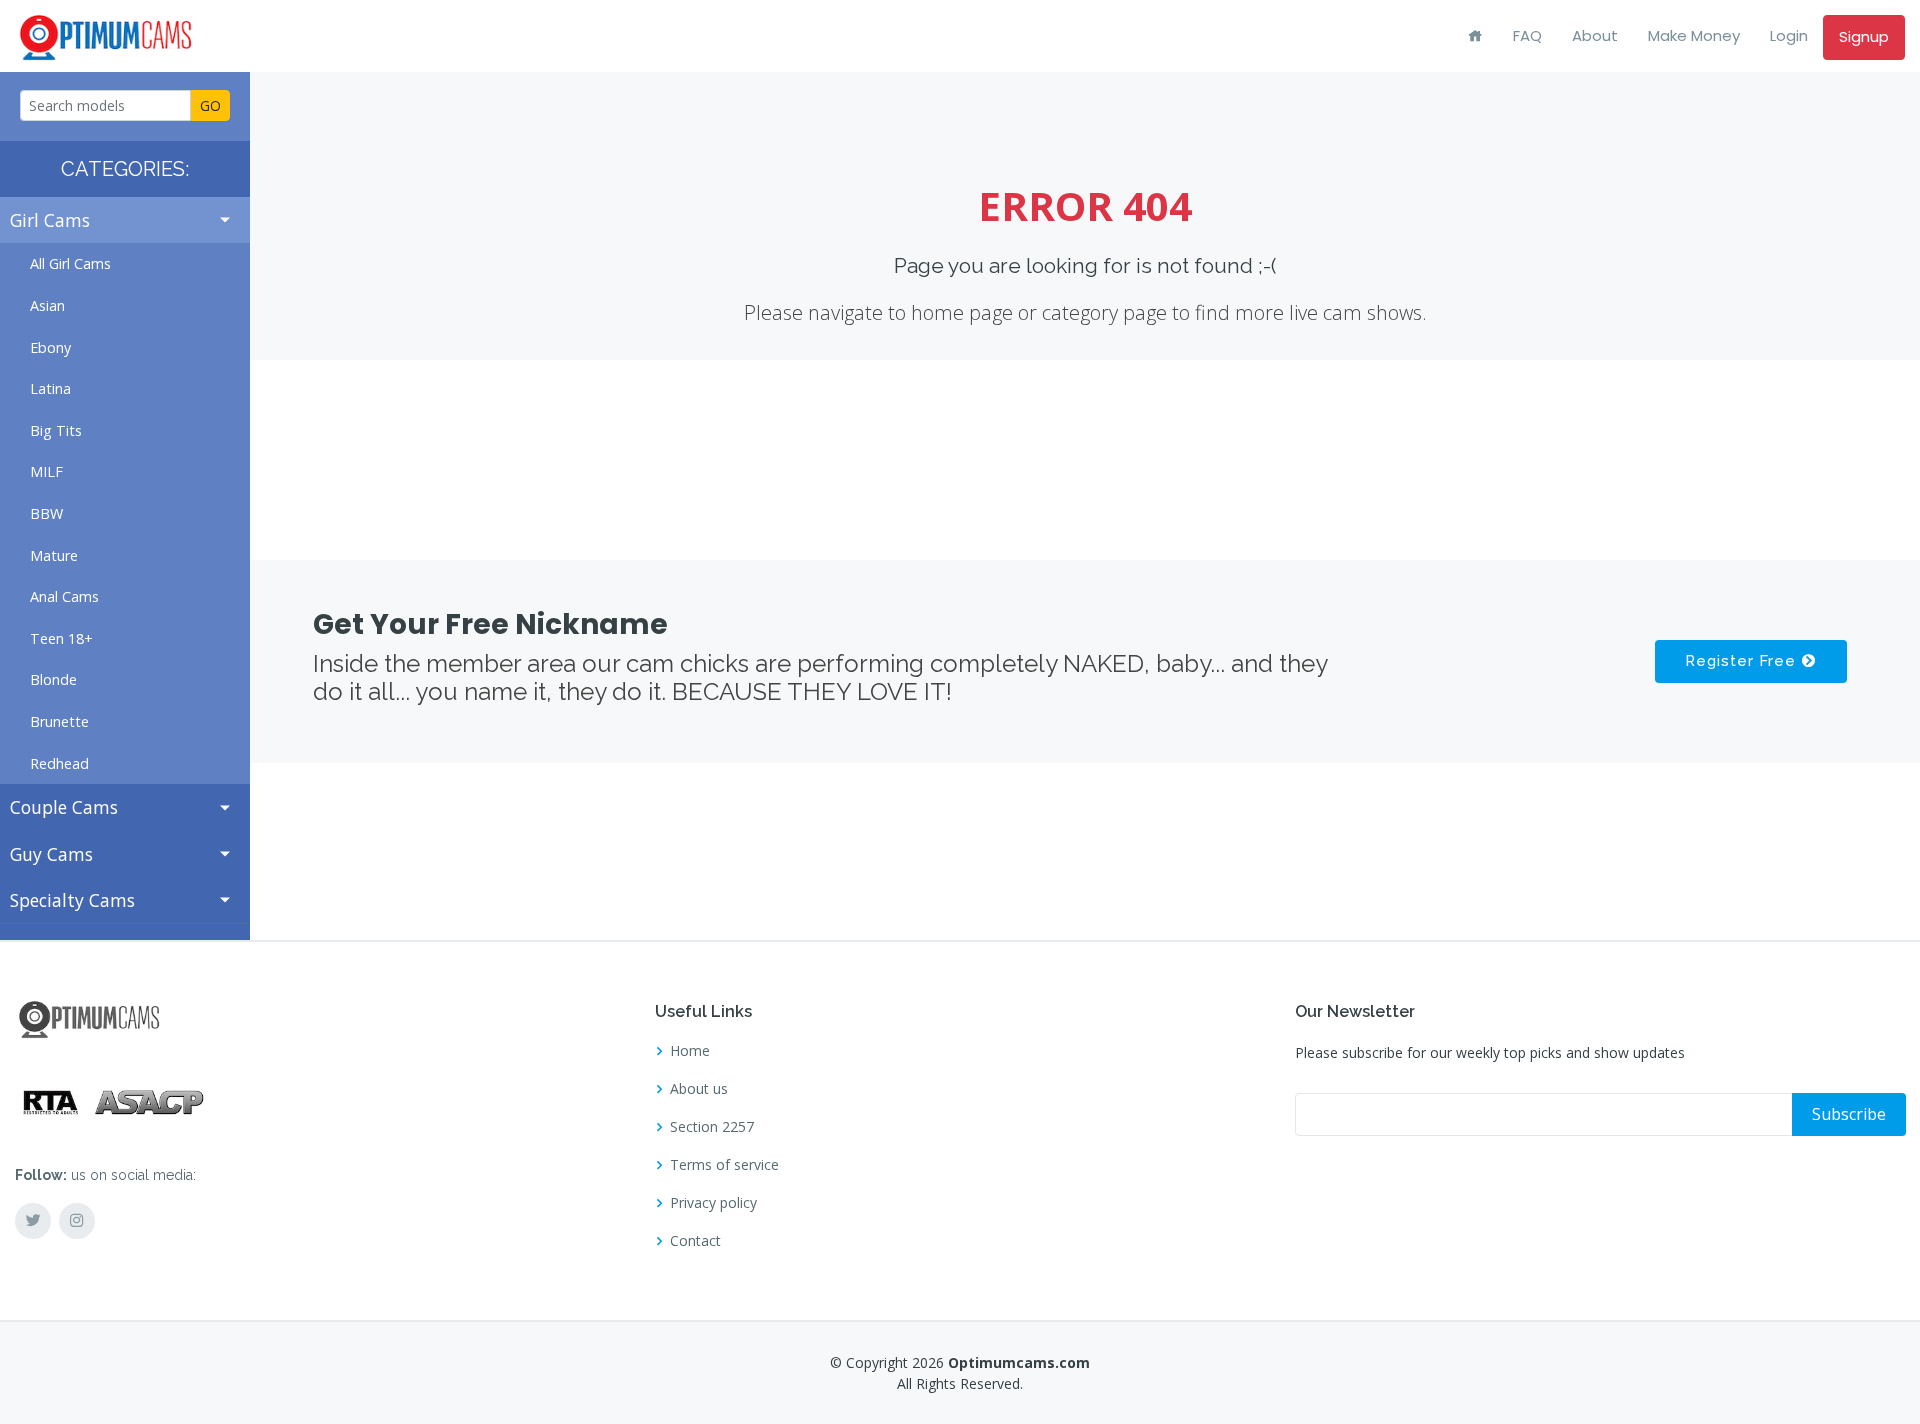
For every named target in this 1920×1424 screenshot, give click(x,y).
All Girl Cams (70, 263)
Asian (47, 305)
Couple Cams (64, 807)
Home (690, 1051)
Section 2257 (712, 1127)
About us (699, 1089)
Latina (50, 388)
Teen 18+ (61, 638)
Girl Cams (50, 220)
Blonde (53, 679)
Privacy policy (713, 1203)
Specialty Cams (72, 900)
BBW (46, 513)
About (1595, 35)
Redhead (59, 763)
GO (210, 105)
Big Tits (56, 430)
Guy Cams (51, 854)
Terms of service (724, 1165)
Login (1789, 35)
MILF (46, 471)
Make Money (1694, 35)
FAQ (1527, 35)
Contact (695, 1241)
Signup (1864, 36)
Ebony (50, 347)
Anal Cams (64, 596)
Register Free (1743, 661)
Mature (54, 555)
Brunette (59, 721)
